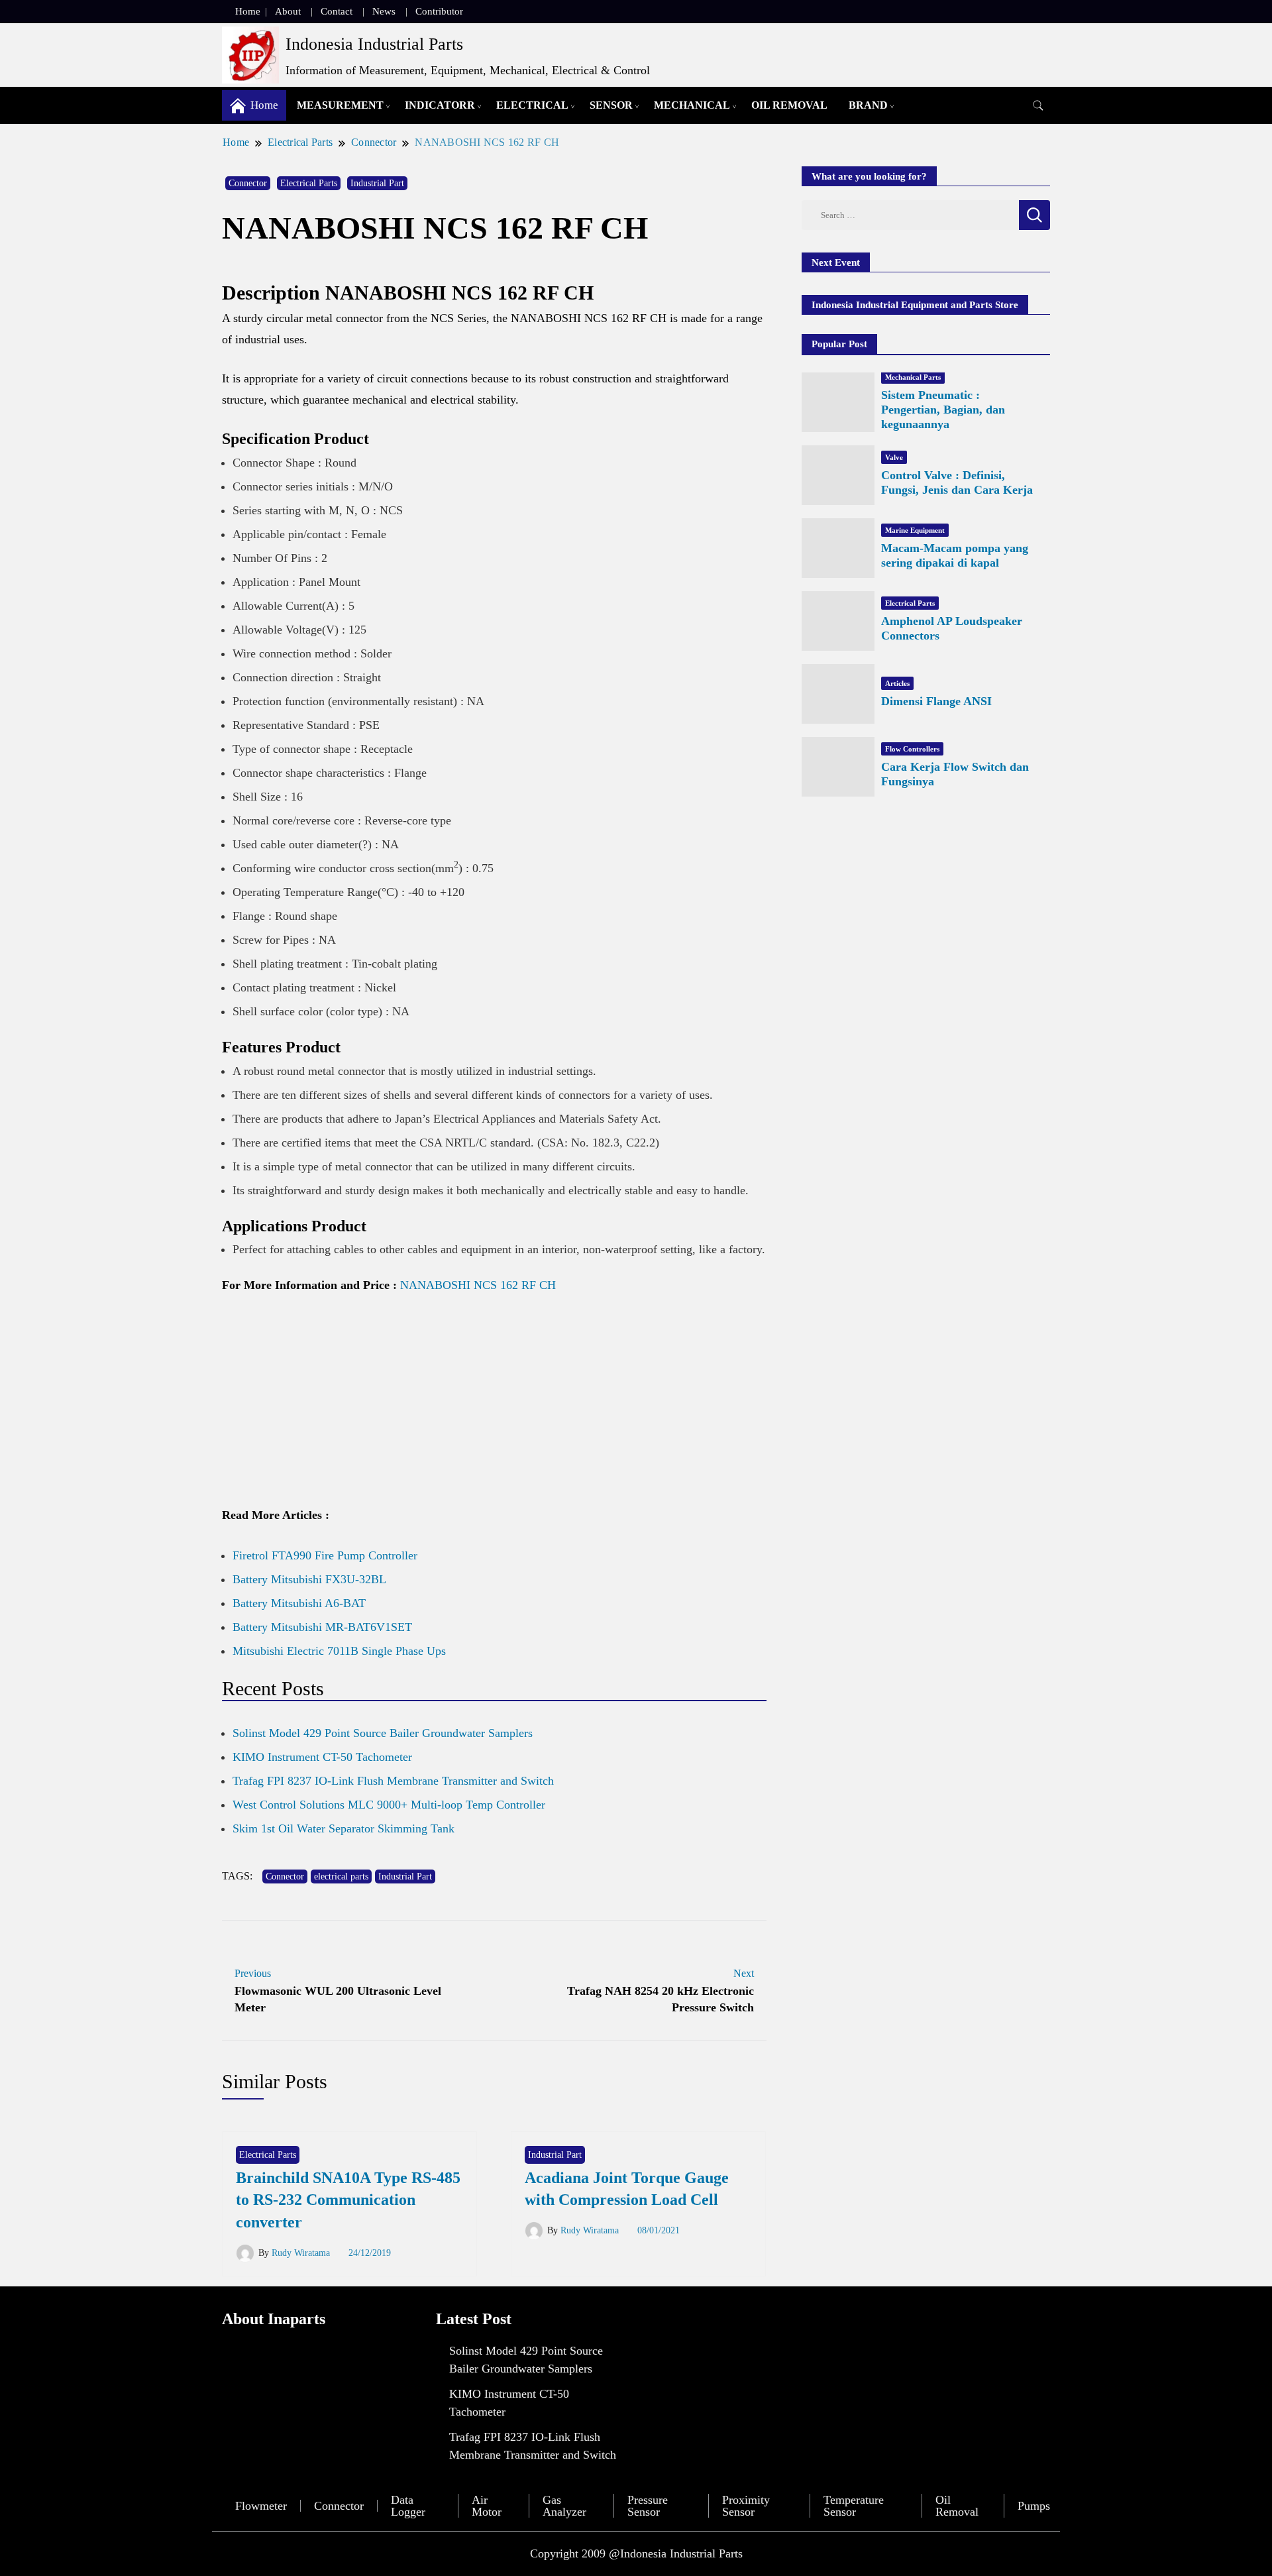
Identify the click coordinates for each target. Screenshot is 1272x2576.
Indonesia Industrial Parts (374, 44)
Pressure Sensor (648, 2506)
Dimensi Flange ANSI (936, 701)
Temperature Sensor (854, 2506)
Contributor (439, 11)
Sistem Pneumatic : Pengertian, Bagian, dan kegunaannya (943, 410)
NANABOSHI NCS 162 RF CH (478, 1285)
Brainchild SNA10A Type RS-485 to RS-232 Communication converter (348, 2200)
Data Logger (408, 2506)
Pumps (1034, 2506)
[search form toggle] (1038, 106)
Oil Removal (789, 105)
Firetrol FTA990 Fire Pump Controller (325, 1555)
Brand (868, 105)
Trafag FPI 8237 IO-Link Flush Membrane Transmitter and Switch (393, 1781)
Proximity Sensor (746, 2506)
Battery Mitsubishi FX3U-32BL (309, 1579)
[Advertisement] (494, 1406)
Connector (248, 183)
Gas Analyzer (564, 2506)
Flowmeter (261, 2506)
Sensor (611, 105)
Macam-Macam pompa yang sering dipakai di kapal (955, 555)
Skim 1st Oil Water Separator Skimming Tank (344, 1828)
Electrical (532, 105)
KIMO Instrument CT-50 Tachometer (322, 1757)
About (288, 11)
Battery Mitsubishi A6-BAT (299, 1603)
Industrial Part (377, 183)
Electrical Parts (309, 183)
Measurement (340, 105)
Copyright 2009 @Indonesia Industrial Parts (636, 2553)
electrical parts (341, 1876)
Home (248, 11)
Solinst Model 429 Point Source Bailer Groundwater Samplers (383, 1733)
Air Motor (487, 2506)
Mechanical (692, 105)
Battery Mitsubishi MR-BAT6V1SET (322, 1627)
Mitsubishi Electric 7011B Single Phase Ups (339, 1651)
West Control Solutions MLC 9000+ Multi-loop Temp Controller (389, 1805)
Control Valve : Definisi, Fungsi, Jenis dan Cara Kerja (957, 482)
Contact (337, 11)
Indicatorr (440, 105)
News (384, 11)
